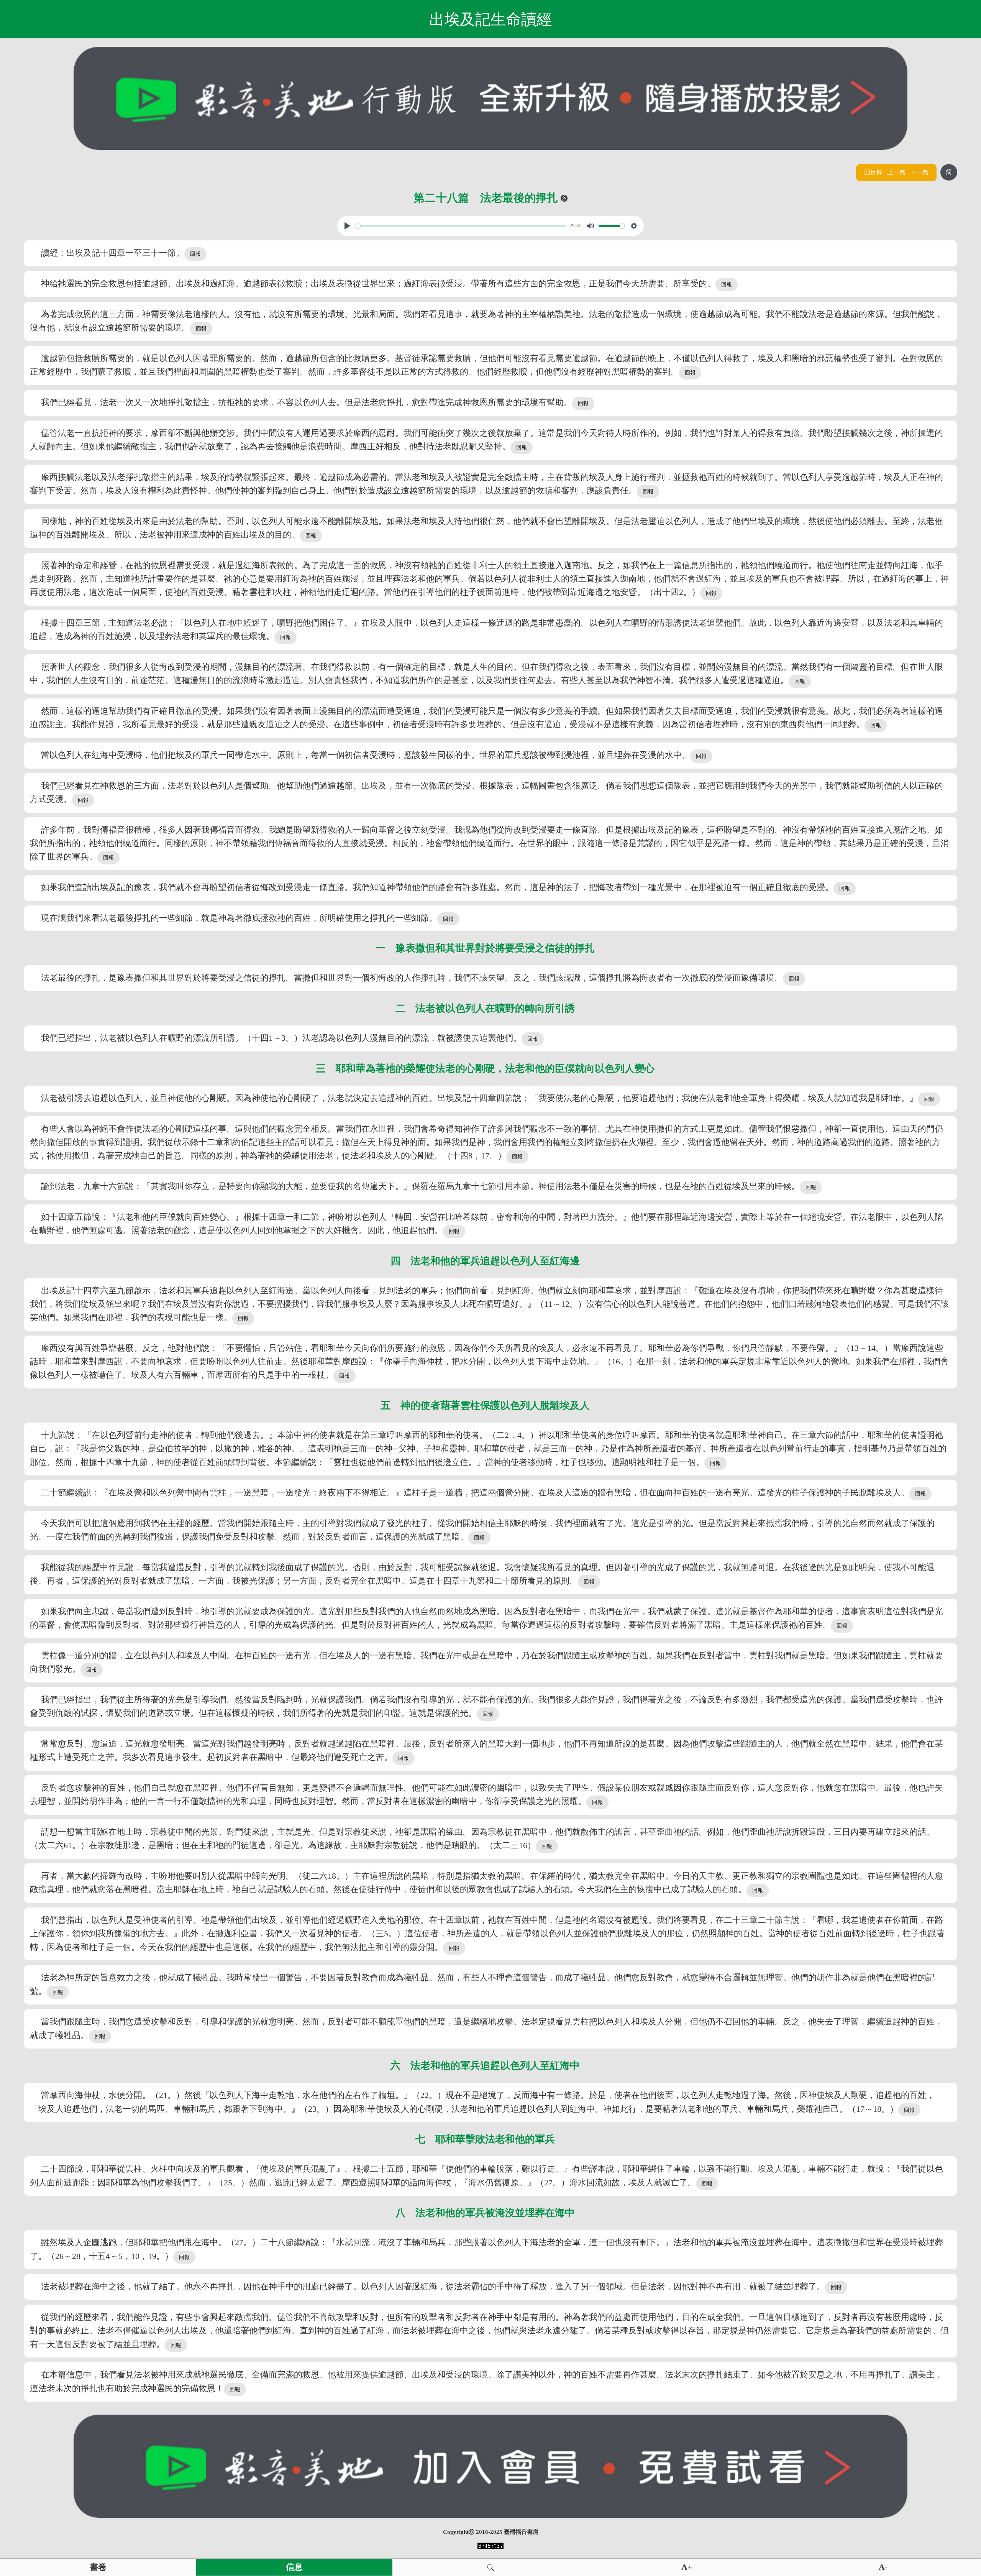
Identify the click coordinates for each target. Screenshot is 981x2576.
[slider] (461, 226)
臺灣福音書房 (521, 2532)
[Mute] (591, 226)
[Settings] (634, 226)
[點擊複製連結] (564, 198)
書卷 (98, 2567)
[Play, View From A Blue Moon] (347, 226)
